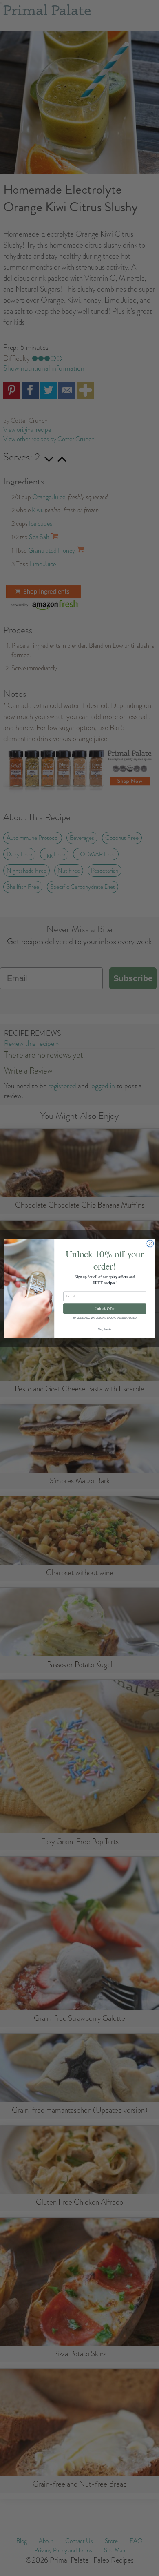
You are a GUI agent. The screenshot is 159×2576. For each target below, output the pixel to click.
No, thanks (105, 1329)
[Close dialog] (150, 1243)
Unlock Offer (105, 1308)
